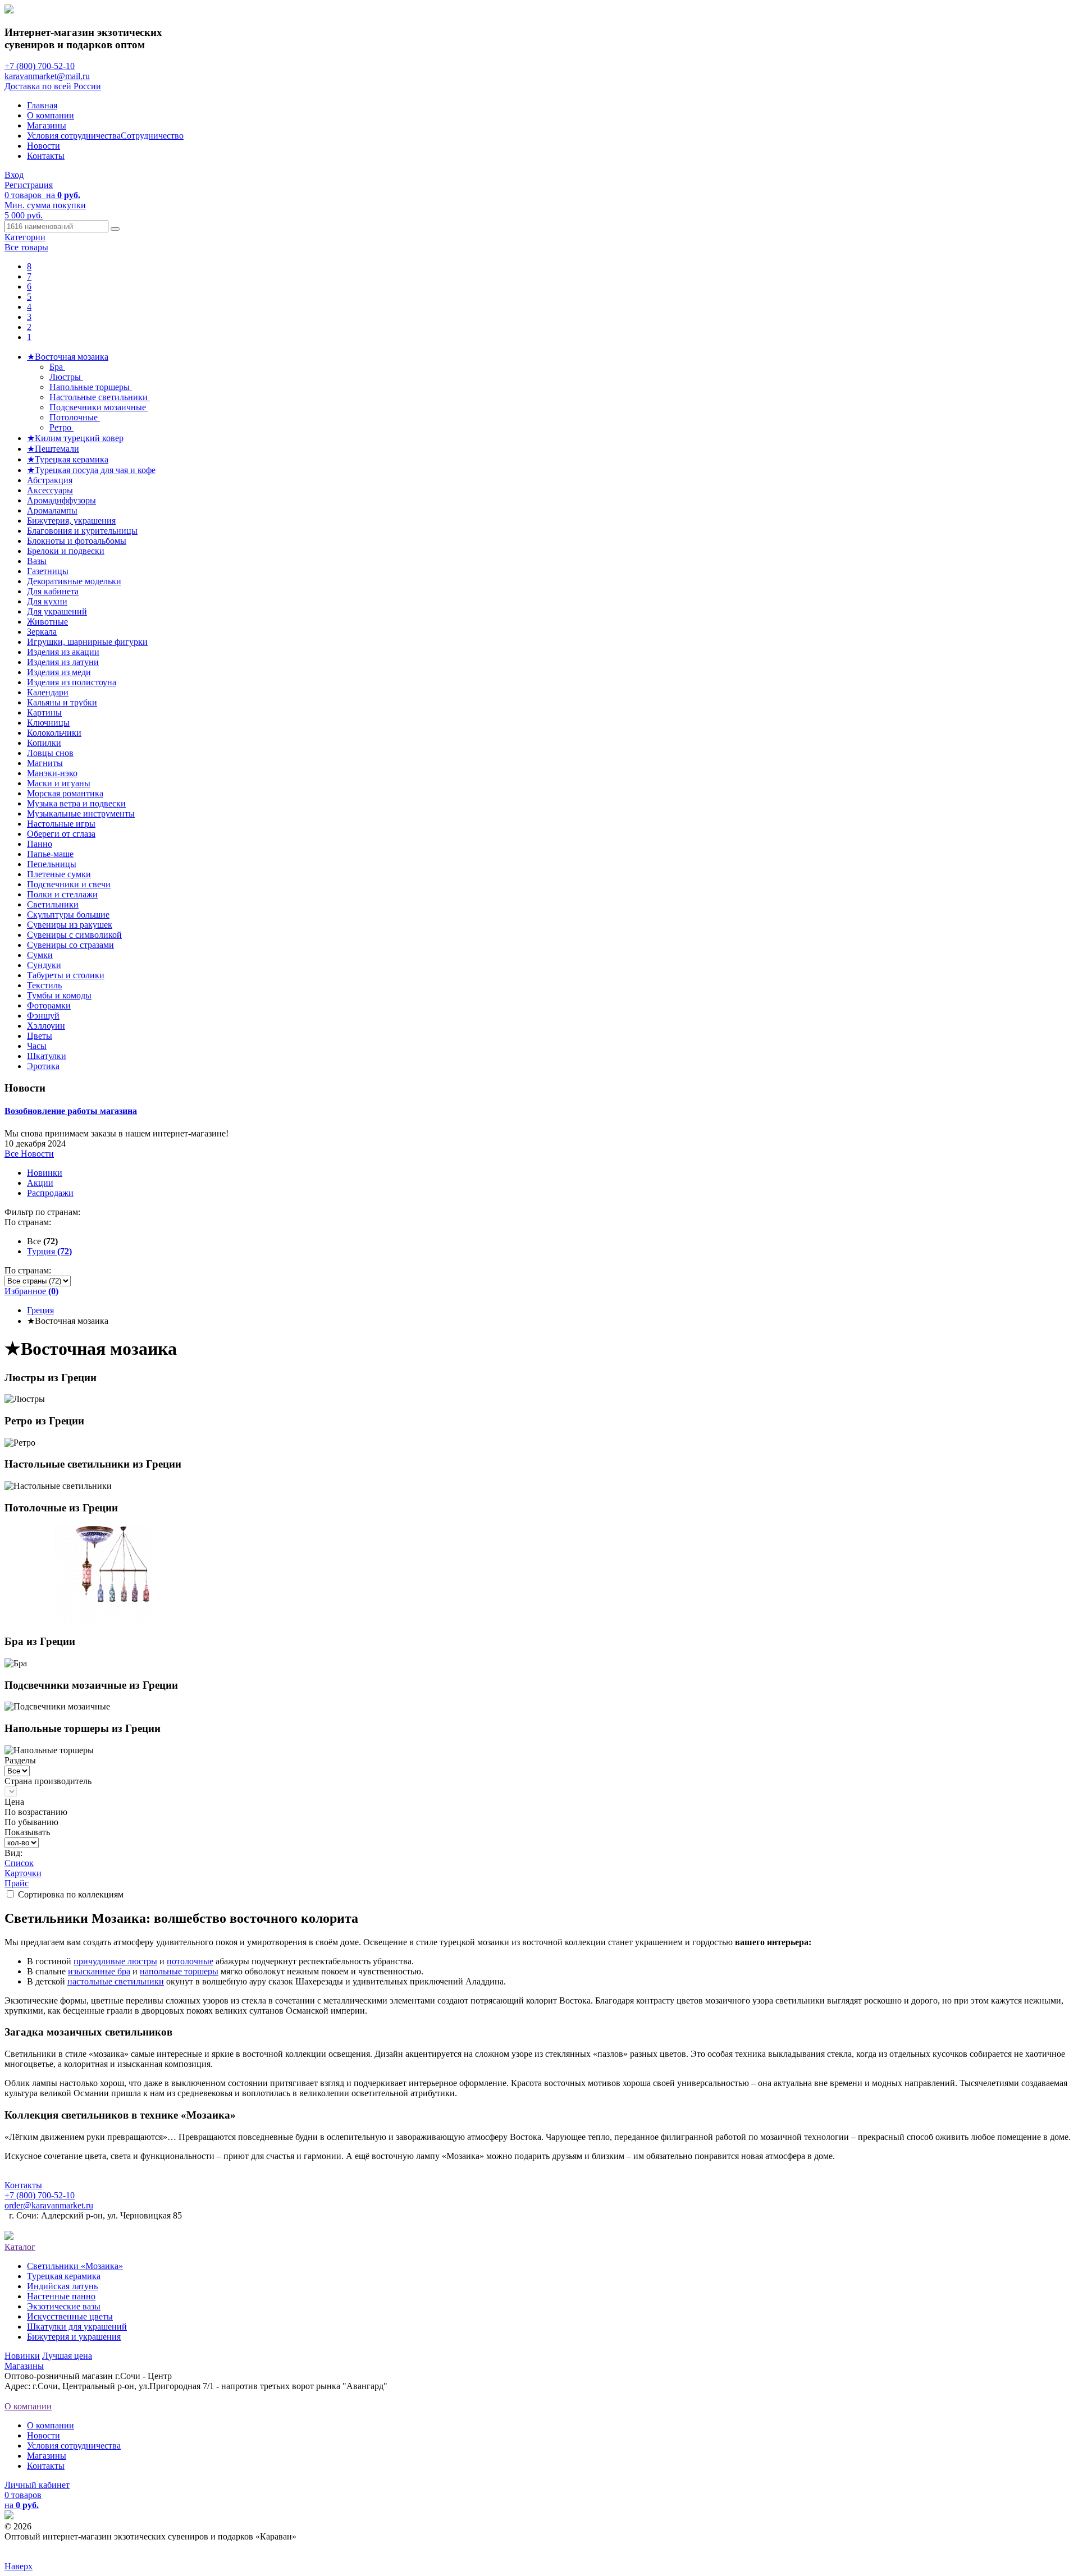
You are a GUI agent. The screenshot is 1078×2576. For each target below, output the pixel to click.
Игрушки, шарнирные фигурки (87, 642)
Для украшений (57, 611)
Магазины (47, 125)
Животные (47, 622)
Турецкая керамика (64, 2276)
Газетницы (48, 571)
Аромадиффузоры (61, 500)
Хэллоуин (46, 1026)
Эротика (43, 1066)
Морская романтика (65, 793)
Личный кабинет (37, 2485)
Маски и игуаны (59, 783)
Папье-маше (50, 854)
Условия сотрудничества (74, 136)
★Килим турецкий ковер (75, 438)
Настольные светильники (100, 397)
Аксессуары (50, 490)
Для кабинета (53, 591)
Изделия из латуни (63, 662)
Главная (42, 105)
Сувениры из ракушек (70, 925)
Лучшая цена (67, 2356)
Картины (44, 712)
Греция (40, 1310)
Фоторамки (49, 1005)
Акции (40, 1183)
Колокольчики (54, 733)
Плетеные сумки (59, 874)
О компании (51, 115)
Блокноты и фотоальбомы (77, 541)
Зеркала (42, 632)
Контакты (46, 156)
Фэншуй (43, 1016)
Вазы (37, 561)
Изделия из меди (59, 672)
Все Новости (29, 1154)
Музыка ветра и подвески (76, 803)
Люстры (66, 377)
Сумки (40, 955)
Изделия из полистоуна (72, 682)
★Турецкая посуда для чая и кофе (91, 470)
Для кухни (47, 601)
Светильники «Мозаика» (75, 2266)
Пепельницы (52, 864)
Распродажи (50, 1193)
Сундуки (44, 965)
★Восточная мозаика (68, 357)
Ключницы (48, 723)
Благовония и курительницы (82, 531)
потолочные (190, 1961)
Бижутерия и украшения (74, 2337)
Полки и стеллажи (62, 894)
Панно (40, 844)
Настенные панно (61, 2296)
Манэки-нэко (52, 773)
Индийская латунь (62, 2286)
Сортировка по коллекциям (71, 1894)
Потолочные (75, 417)
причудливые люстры (115, 1961)
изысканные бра (99, 1971)
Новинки (45, 1173)
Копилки (44, 743)
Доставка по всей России (53, 86)
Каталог (20, 2247)
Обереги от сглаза (61, 834)
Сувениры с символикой (74, 935)
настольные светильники (116, 1981)
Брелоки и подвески (66, 551)
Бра (57, 367)
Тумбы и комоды (59, 995)
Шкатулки (47, 1056)
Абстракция (50, 480)
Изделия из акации (63, 652)
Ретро (61, 427)
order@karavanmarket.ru (49, 2205)
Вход (14, 175)
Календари (48, 692)
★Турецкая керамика (68, 459)
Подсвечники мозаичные (99, 407)
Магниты (45, 763)
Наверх (19, 2566)
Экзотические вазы (64, 2306)
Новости (44, 146)
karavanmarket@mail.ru (47, 76)
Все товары (26, 247)
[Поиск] (115, 229)
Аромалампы (52, 510)
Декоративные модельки (74, 581)
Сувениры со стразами (70, 945)
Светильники (53, 904)
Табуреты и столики (66, 975)
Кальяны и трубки (62, 702)
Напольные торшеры (91, 387)
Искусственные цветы (70, 2316)
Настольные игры (61, 824)
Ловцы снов (50, 753)
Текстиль (44, 985)
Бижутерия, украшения (71, 521)
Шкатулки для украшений (77, 2327)
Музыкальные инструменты (81, 813)
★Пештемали (53, 449)
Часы (37, 1046)
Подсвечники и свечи (69, 884)
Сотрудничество (152, 136)
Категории (25, 237)
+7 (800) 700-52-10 (40, 66)
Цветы (40, 1036)
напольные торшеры (179, 1971)
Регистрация (29, 185)
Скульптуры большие (68, 915)
